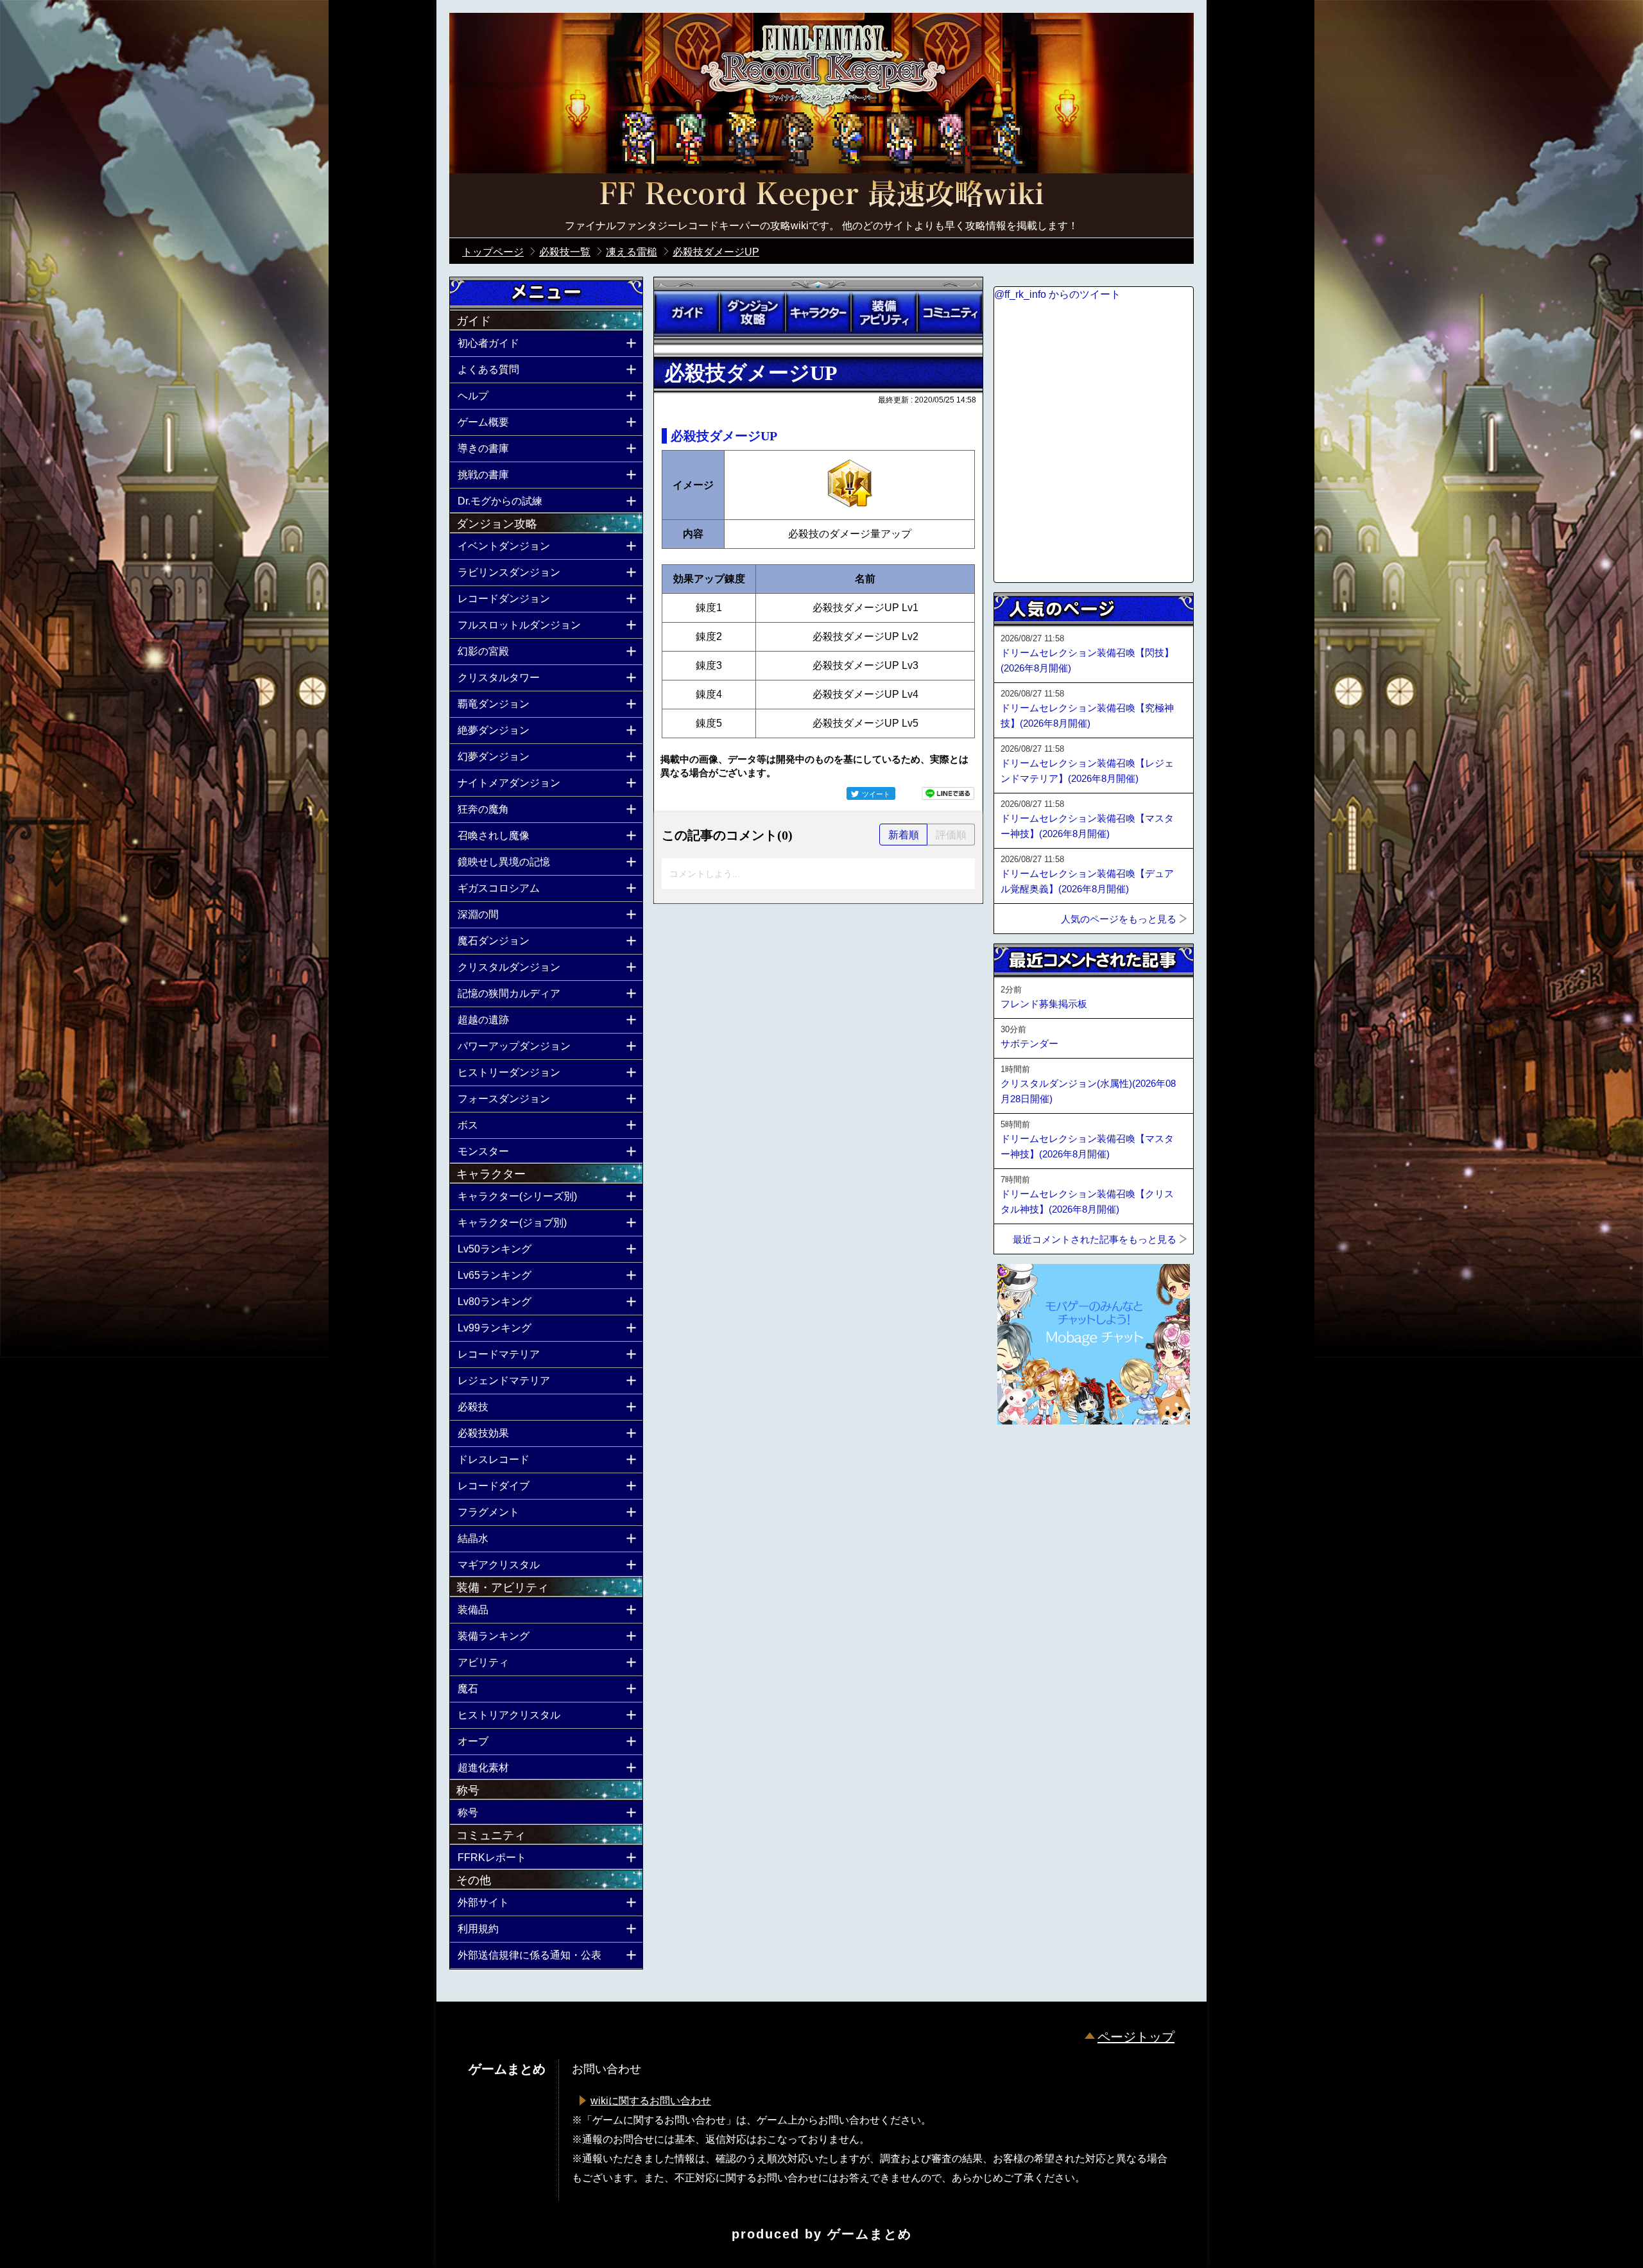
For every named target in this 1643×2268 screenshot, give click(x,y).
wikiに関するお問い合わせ (651, 2101)
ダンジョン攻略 (752, 313)
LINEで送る (948, 793)
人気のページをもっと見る (1119, 919)
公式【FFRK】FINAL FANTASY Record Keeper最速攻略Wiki (821, 196)
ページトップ (1136, 2037)
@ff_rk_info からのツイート (1057, 294)
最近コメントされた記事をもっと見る (1095, 1239)
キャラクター (818, 313)
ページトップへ (1026, 1459)
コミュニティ (950, 313)
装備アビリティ (884, 313)
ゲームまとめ (870, 2234)
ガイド (687, 313)
